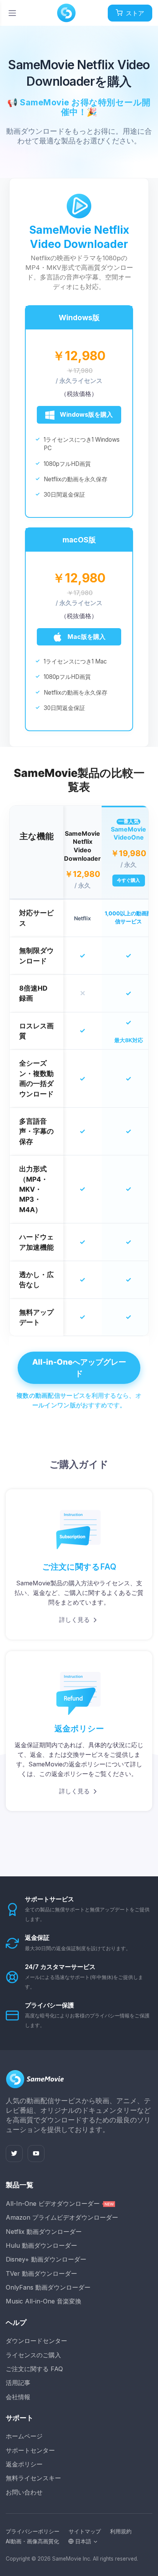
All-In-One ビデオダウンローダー (54, 2203)
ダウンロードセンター (36, 2341)
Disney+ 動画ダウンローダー (46, 2259)
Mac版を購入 (86, 637)
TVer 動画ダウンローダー (41, 2273)
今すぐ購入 (128, 880)
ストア (135, 13)
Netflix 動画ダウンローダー (44, 2232)
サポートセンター (30, 2450)
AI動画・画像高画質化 (32, 2541)
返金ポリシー (24, 2464)
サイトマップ (85, 2531)
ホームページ (24, 2436)
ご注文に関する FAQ (34, 2369)
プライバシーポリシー (33, 2531)
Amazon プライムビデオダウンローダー (62, 2217)
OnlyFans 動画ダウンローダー (48, 2287)
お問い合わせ (24, 2492)
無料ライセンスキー (33, 2478)
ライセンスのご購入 (33, 2355)
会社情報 (18, 2397)
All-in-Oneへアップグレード (79, 1368)
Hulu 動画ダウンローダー (41, 2245)
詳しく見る (74, 1620)
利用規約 (121, 2531)
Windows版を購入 (86, 414)
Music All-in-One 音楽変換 (44, 2301)
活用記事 (18, 2383)
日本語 (82, 2541)
